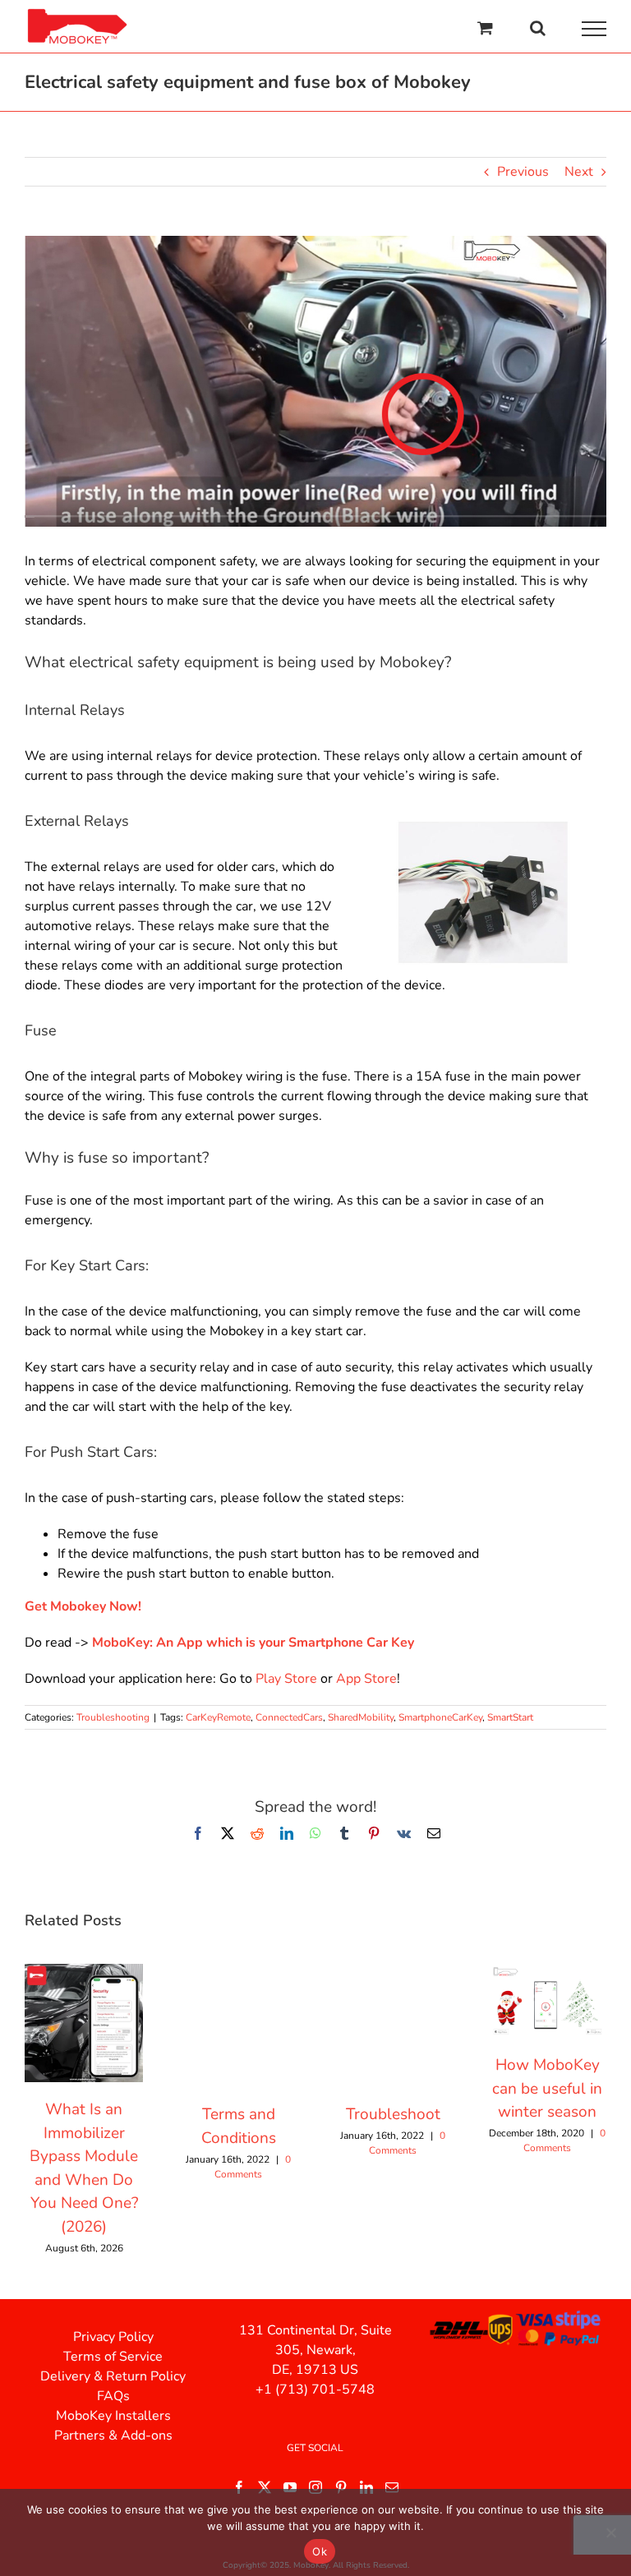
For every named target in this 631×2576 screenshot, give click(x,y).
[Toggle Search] (538, 28)
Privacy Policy (113, 2337)
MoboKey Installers (113, 2416)
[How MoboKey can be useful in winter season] (547, 1973)
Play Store (286, 1679)
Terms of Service (113, 2357)
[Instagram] (315, 2487)
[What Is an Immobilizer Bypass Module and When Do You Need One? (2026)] (84, 1973)
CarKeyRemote (218, 1717)
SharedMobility (361, 1717)
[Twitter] (265, 2487)
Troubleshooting (113, 1717)
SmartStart (510, 1717)
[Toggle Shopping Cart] (485, 28)
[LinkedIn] (366, 2487)
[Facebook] (239, 2487)
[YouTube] (290, 2487)
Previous (523, 172)
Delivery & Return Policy (113, 2376)
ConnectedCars (289, 1717)
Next (579, 172)
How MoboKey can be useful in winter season (547, 2088)
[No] (610, 2532)
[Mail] (392, 2487)
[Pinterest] (341, 2487)
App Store (366, 1679)
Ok (320, 2551)
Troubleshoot (393, 2114)
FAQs (113, 2396)
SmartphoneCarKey (440, 1717)
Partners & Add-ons (113, 2435)
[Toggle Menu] (594, 29)
